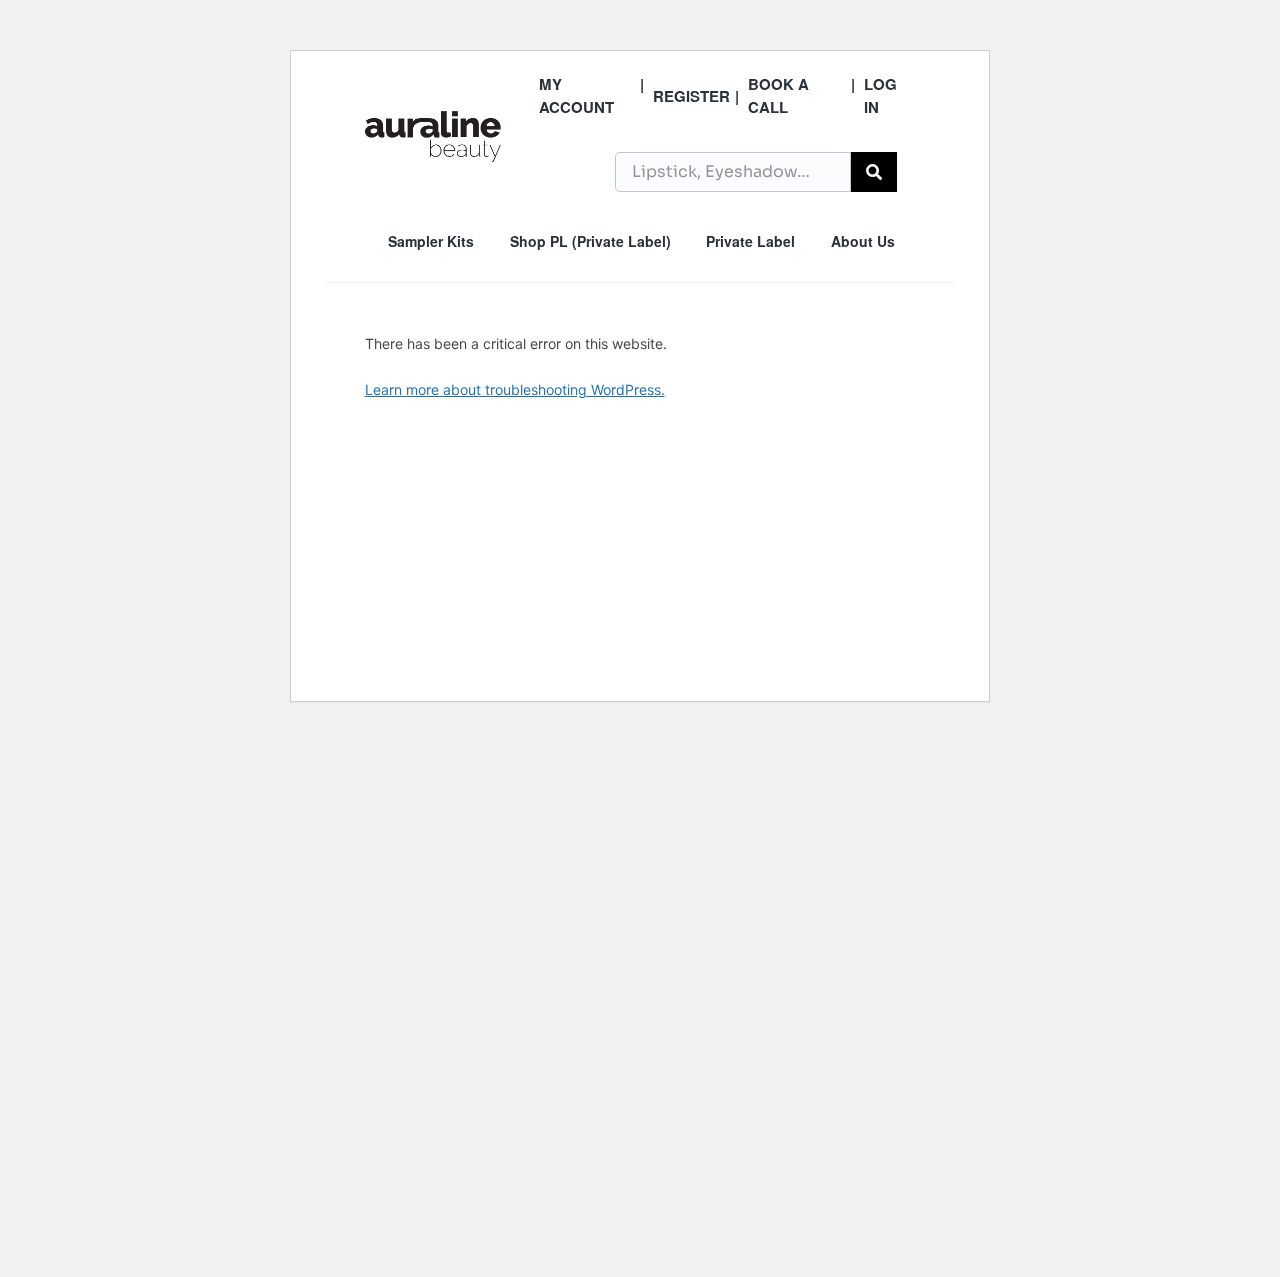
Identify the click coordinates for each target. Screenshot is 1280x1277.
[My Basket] (911, 169)
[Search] (874, 172)
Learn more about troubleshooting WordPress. (515, 389)
